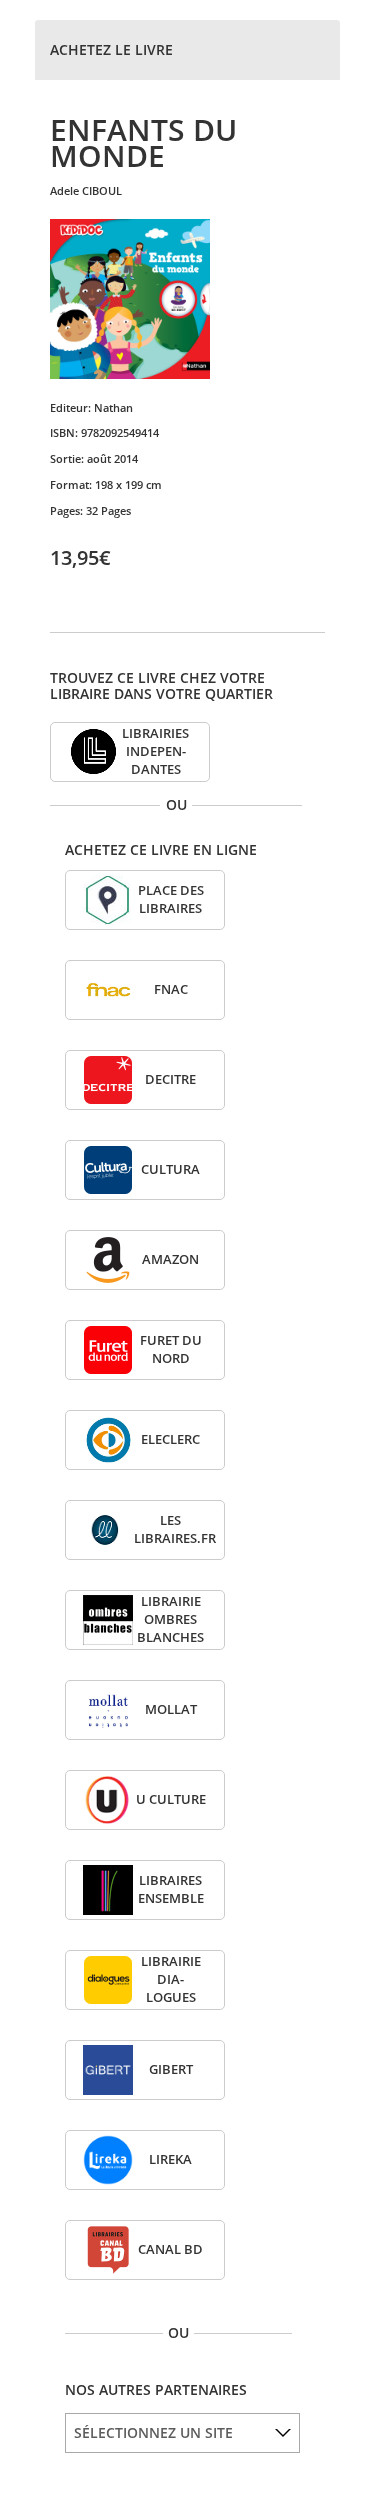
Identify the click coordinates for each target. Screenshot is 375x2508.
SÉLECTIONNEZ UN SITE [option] (153, 2432)
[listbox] (182, 2433)
